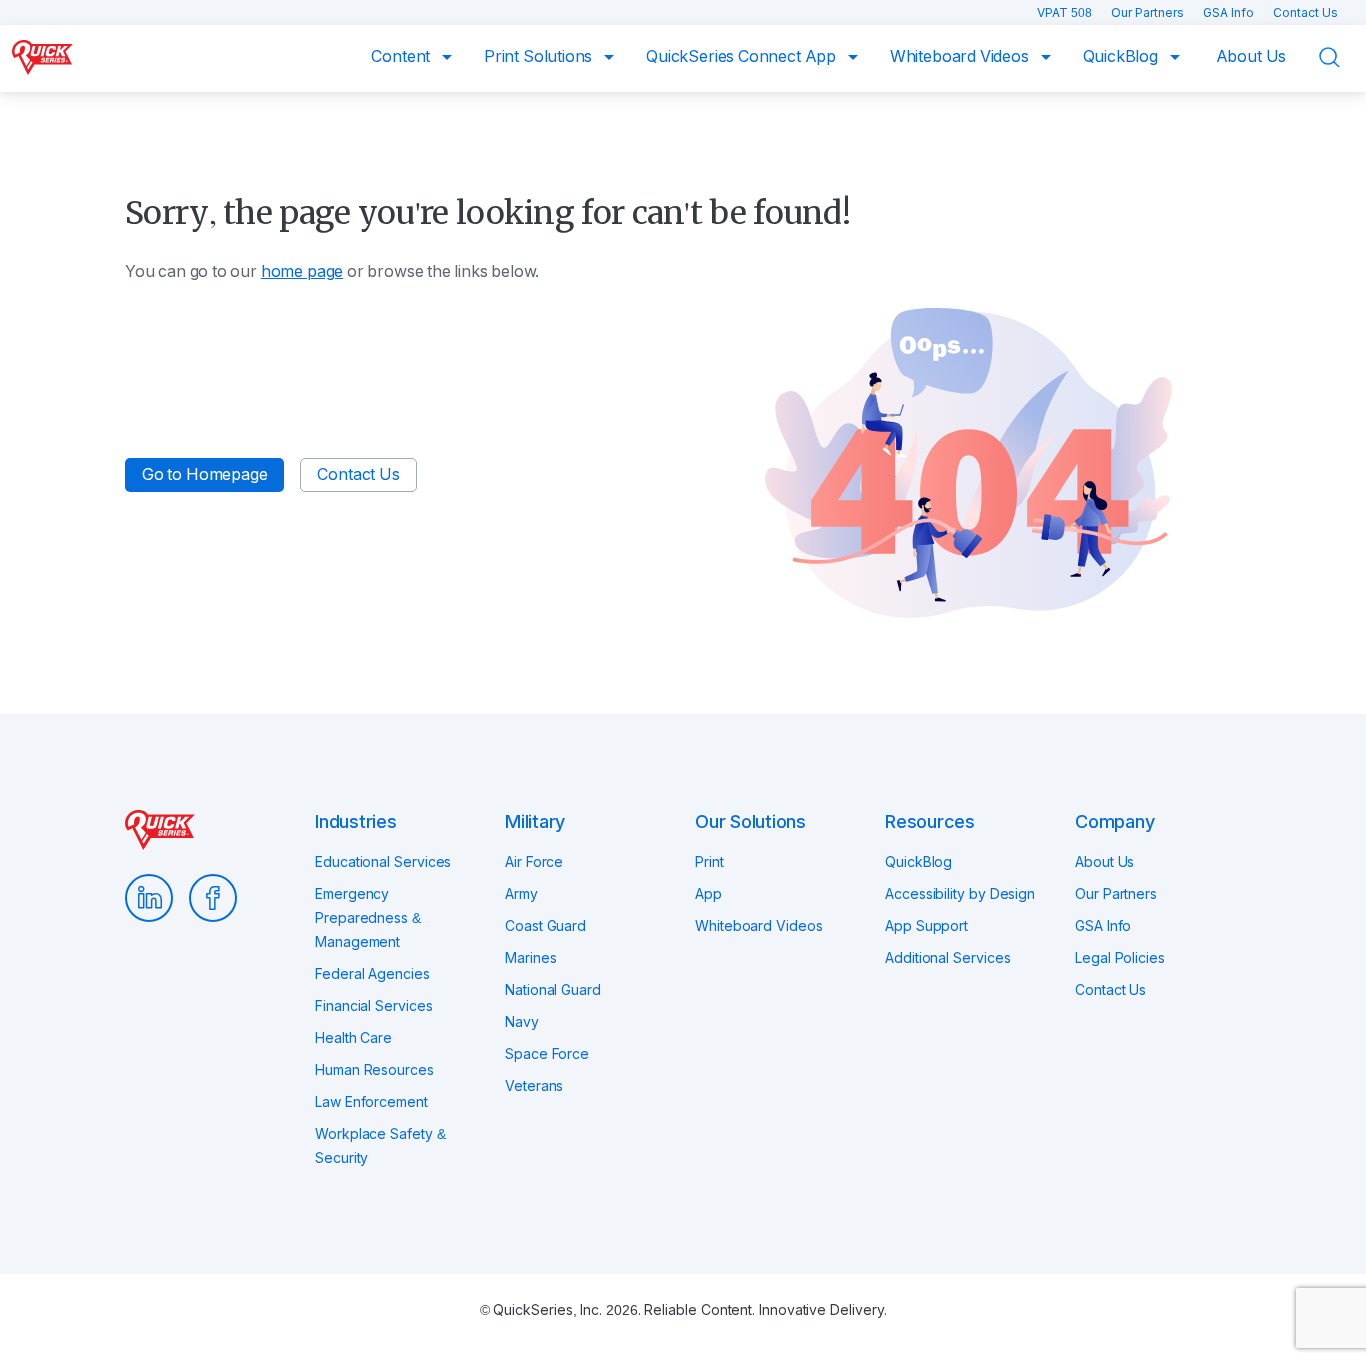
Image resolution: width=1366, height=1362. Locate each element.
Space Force (547, 1054)
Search (1342, 57)
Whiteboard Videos (961, 56)
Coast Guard (545, 926)
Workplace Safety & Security (380, 1146)
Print (709, 862)
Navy (522, 1022)
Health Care (353, 1038)
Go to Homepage (204, 474)
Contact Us (1305, 13)
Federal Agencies (372, 974)
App (708, 894)
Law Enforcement (371, 1102)
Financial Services (374, 1006)
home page (302, 271)
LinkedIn (149, 898)
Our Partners (1149, 13)
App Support (926, 926)
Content (402, 56)
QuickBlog (1122, 56)
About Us (1251, 56)
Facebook (213, 898)
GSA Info (1230, 13)
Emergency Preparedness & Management (368, 918)
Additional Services (947, 958)
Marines (530, 958)
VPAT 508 (1066, 13)
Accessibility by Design (960, 894)
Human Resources (374, 1070)
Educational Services (383, 862)
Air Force (534, 862)
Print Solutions (540, 56)
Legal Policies (1120, 958)
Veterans (534, 1086)
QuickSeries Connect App (743, 56)
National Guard (553, 990)
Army (521, 894)
